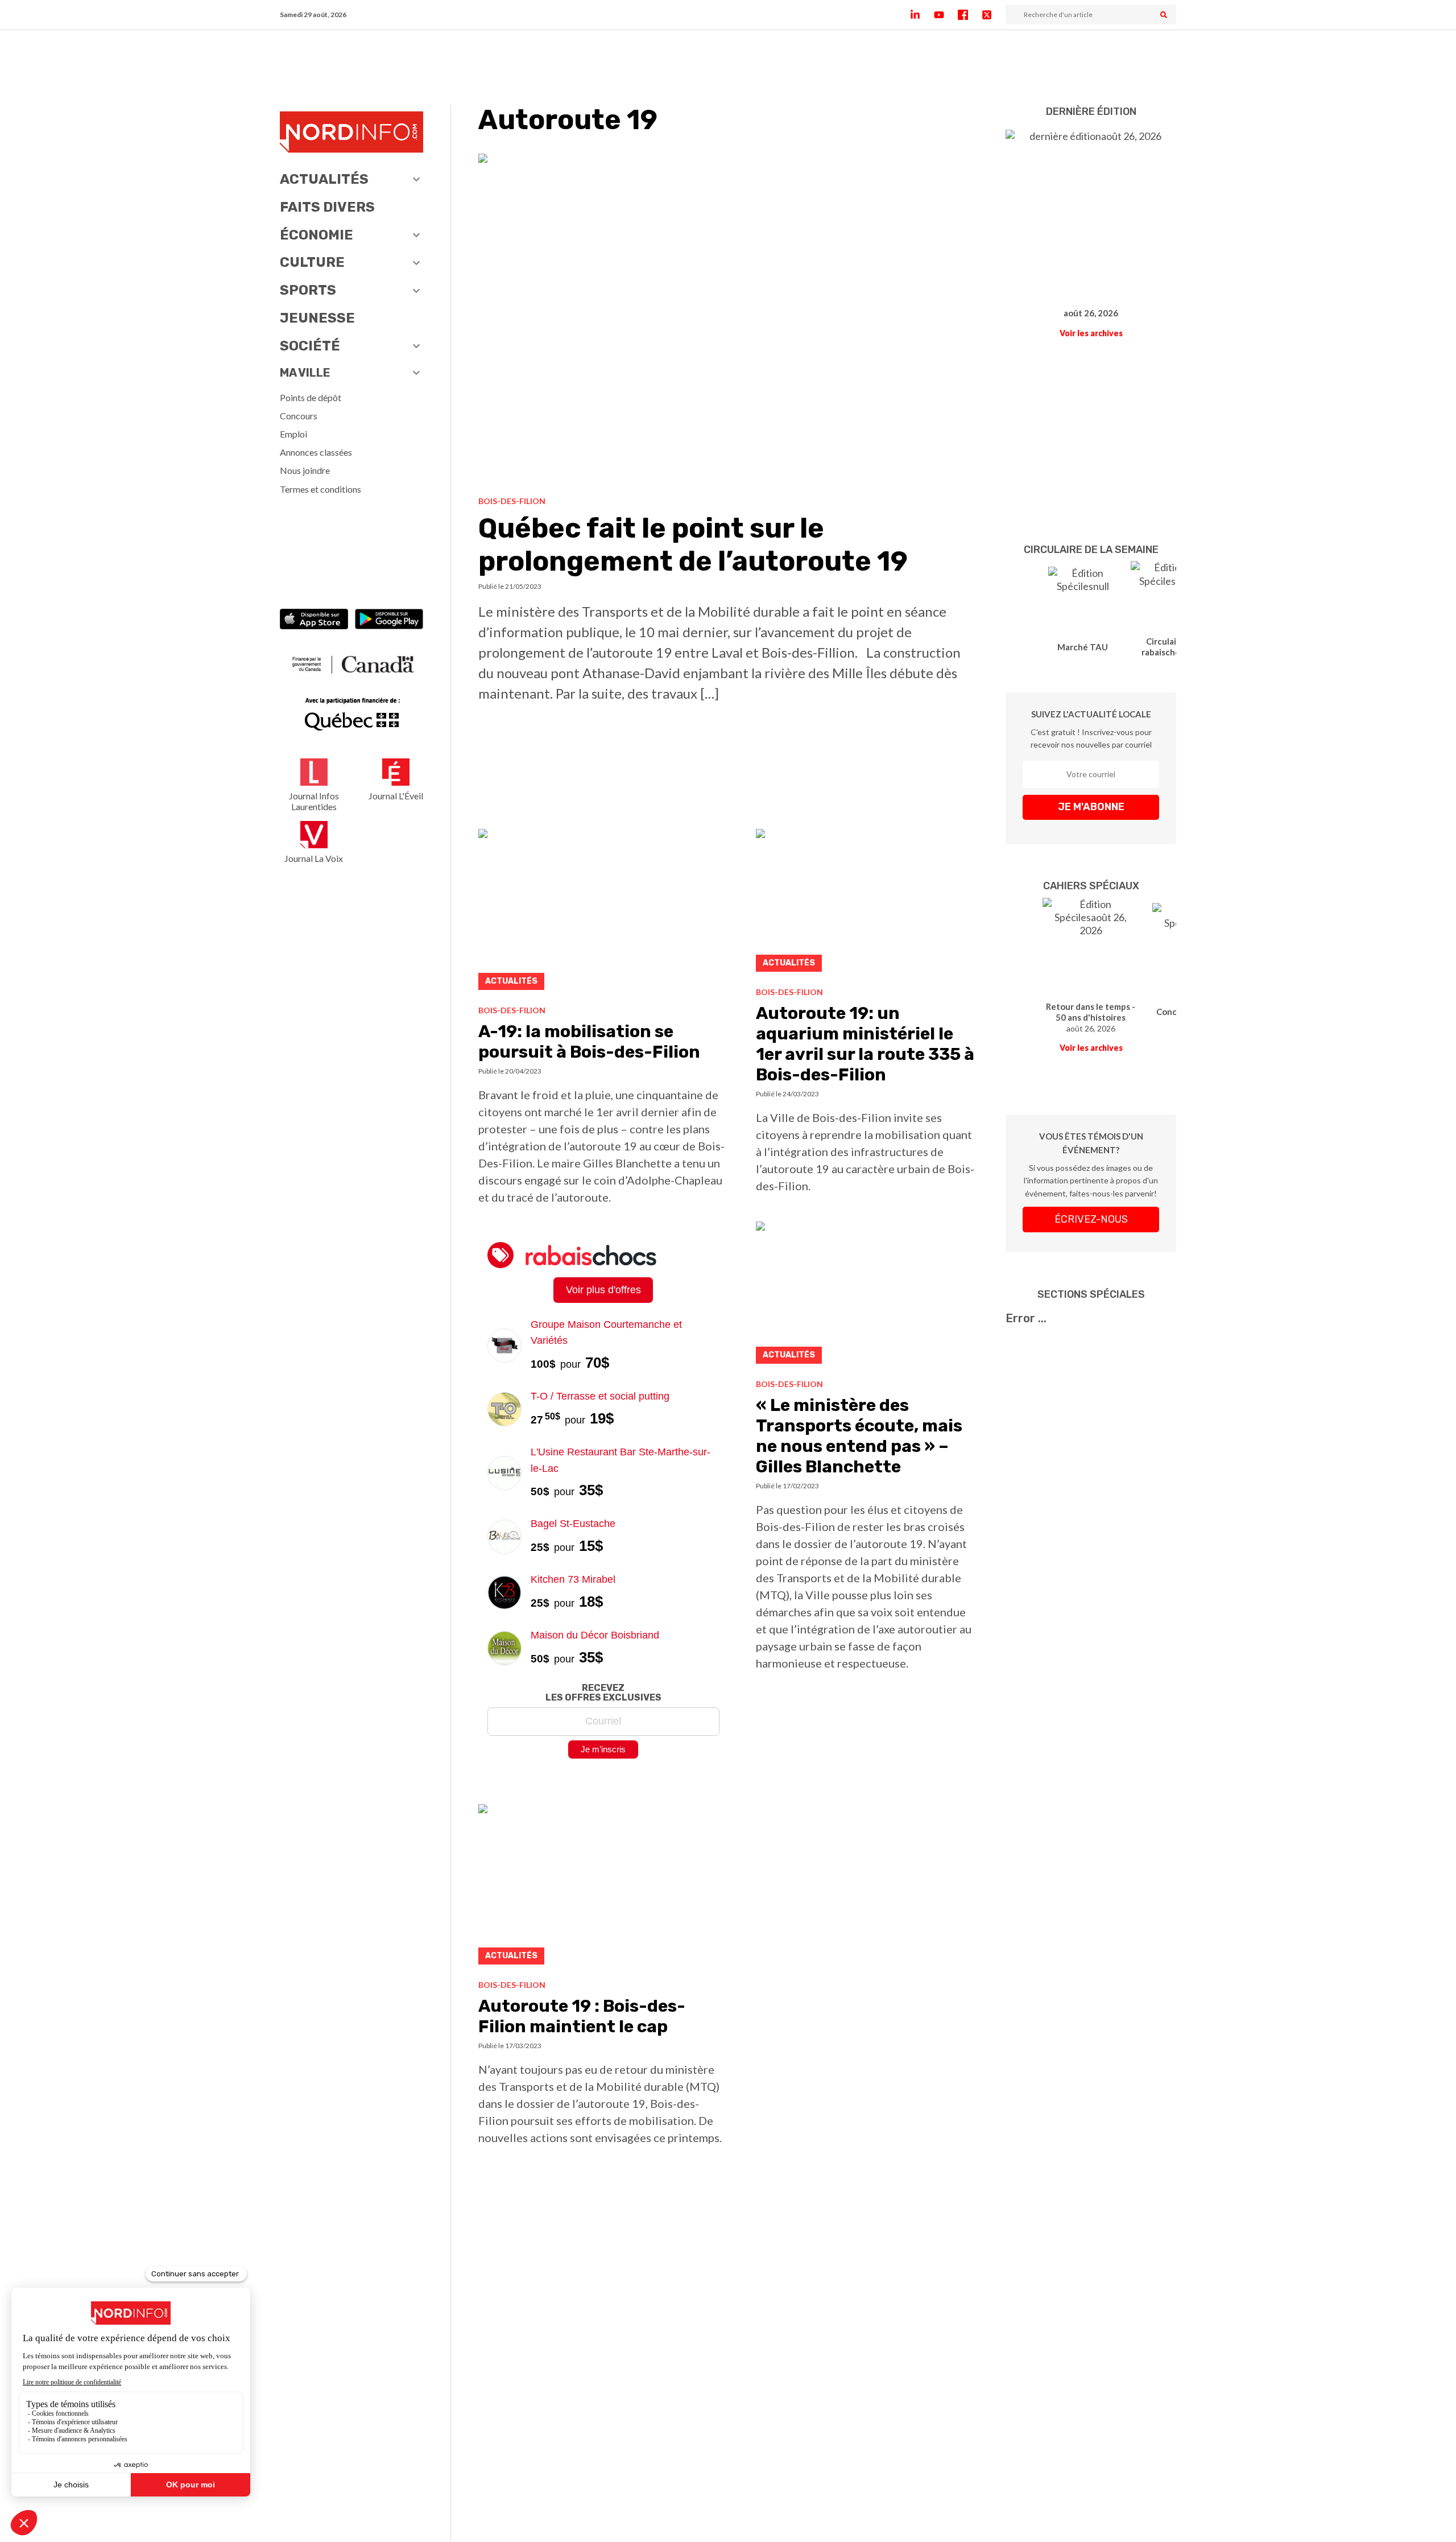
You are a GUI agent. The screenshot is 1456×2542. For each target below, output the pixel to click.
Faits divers (327, 207)
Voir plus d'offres (603, 1290)
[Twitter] (994, 15)
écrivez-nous (1091, 1219)
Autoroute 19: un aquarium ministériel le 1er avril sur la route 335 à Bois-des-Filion (865, 1044)
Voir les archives (1091, 333)
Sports (308, 290)
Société (310, 346)
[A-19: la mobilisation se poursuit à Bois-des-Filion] (603, 912)
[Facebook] (970, 15)
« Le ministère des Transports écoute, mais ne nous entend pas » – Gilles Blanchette (859, 1436)
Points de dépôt (311, 397)
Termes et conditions (320, 489)
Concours (299, 416)
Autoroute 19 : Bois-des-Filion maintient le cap (582, 2016)
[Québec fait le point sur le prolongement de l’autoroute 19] (728, 320)
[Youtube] (946, 15)
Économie (317, 235)
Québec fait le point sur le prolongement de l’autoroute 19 (693, 545)
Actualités (324, 179)
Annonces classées (316, 452)
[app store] (314, 620)
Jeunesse (317, 318)
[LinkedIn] (922, 15)
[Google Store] (389, 620)
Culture (312, 262)
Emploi (293, 434)
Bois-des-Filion (512, 501)
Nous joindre (305, 470)
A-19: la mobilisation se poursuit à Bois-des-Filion (589, 1042)
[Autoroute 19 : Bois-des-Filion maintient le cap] (603, 1887)
